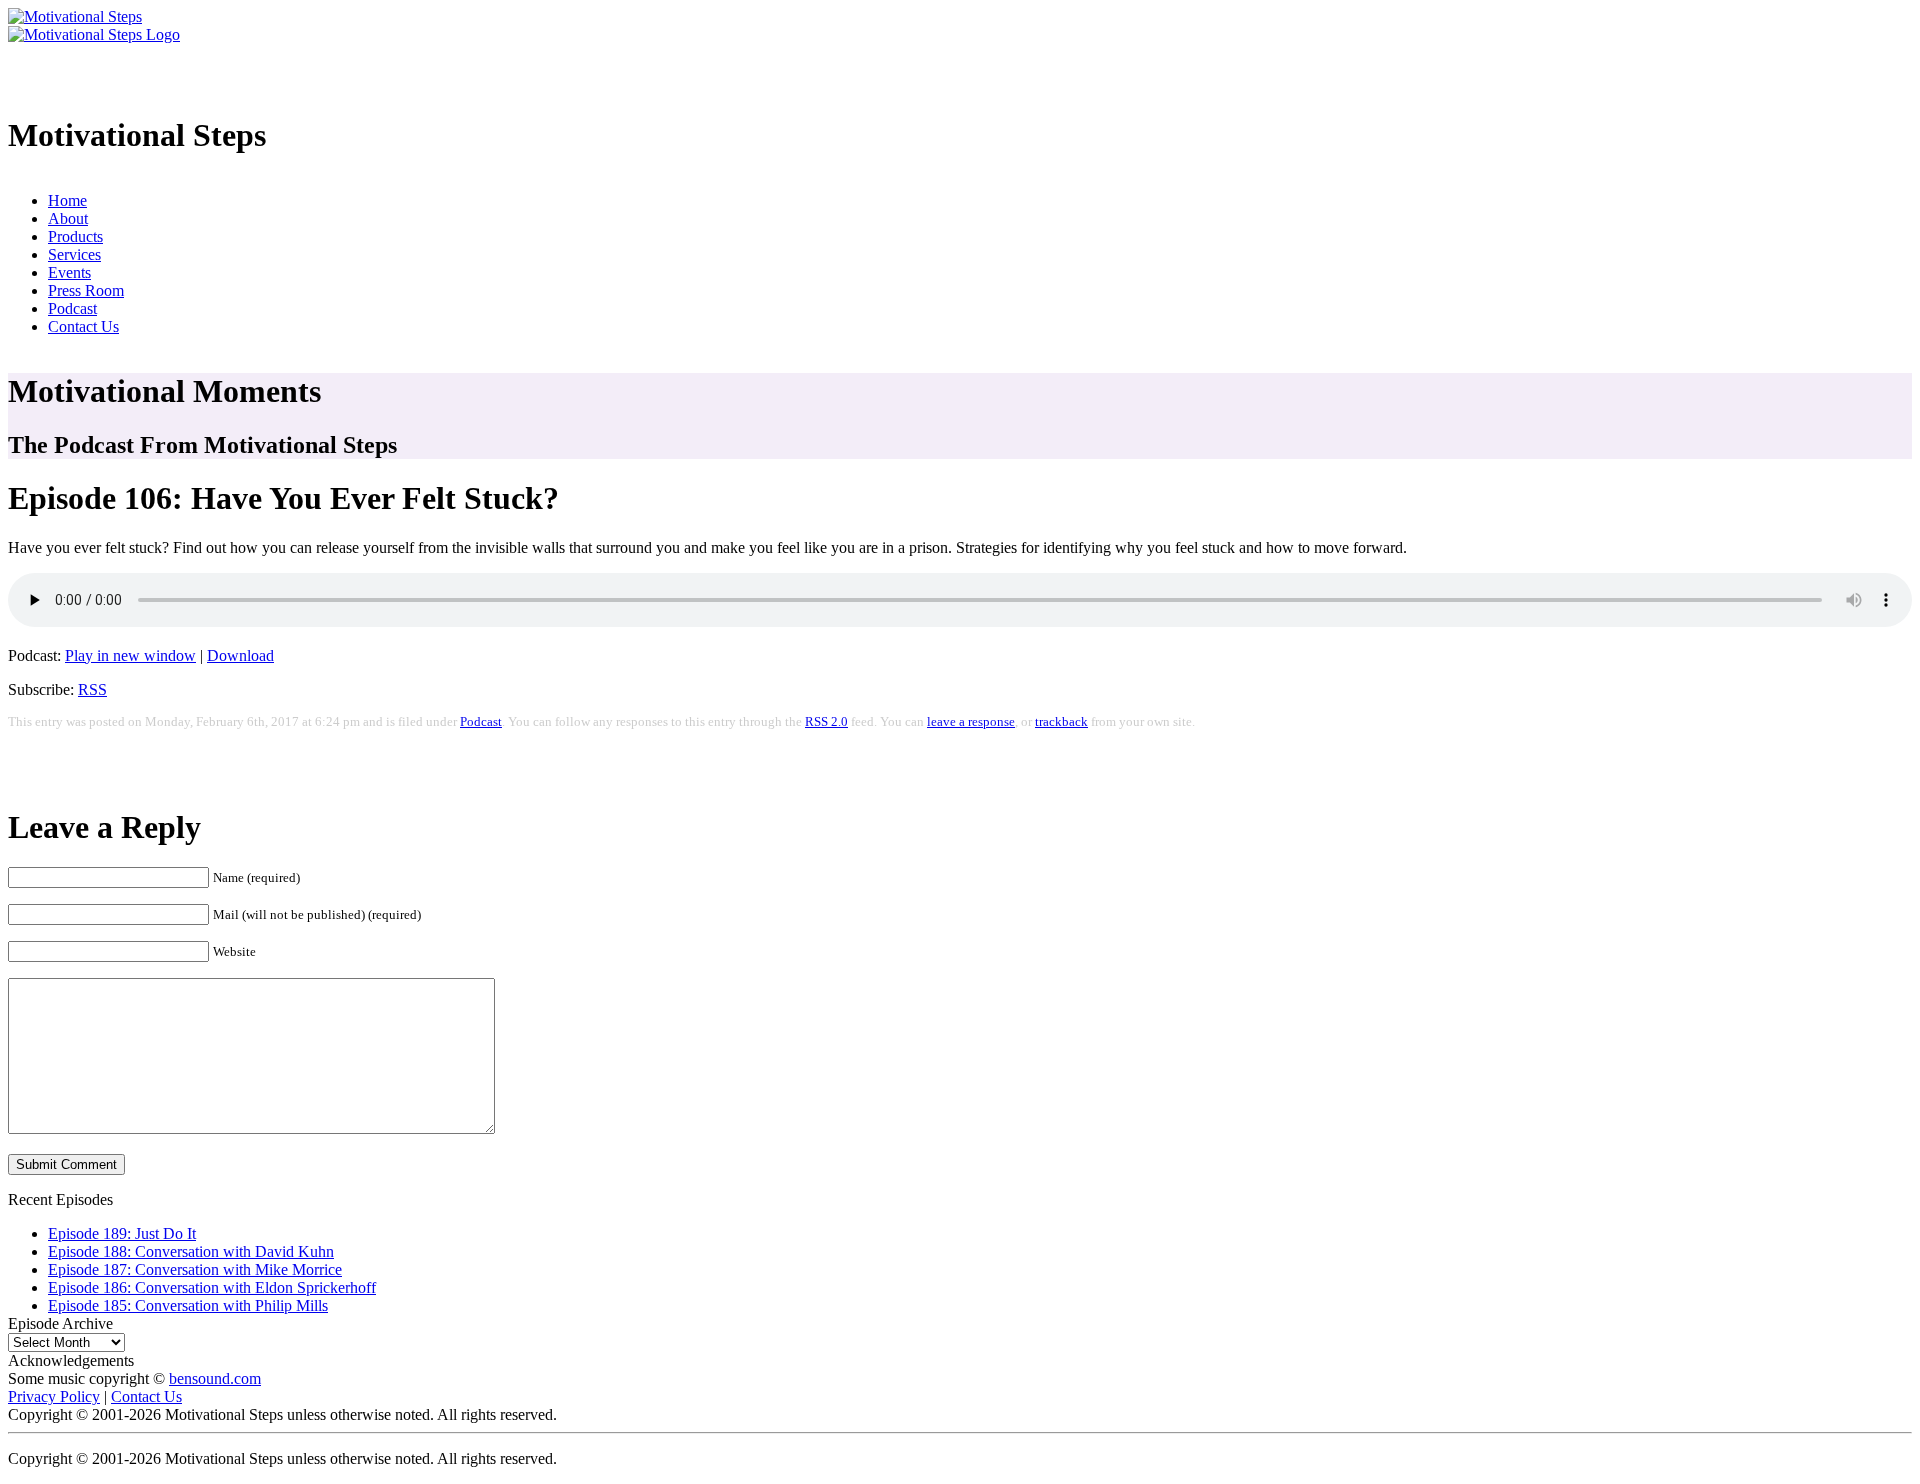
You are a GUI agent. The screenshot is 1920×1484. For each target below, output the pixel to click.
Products (75, 236)
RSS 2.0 (826, 722)
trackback (1061, 722)
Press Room (86, 290)
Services (74, 254)
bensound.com (215, 1378)
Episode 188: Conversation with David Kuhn (191, 1251)
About (68, 218)
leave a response (971, 722)
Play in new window (130, 655)
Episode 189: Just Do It (122, 1233)
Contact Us (83, 326)
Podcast (72, 308)
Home (67, 200)
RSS (92, 689)
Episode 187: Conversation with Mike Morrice (195, 1269)
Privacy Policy (54, 1396)
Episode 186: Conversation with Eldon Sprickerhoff (212, 1287)
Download (240, 655)
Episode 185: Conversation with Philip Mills (188, 1305)
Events (69, 272)
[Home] (75, 16)
